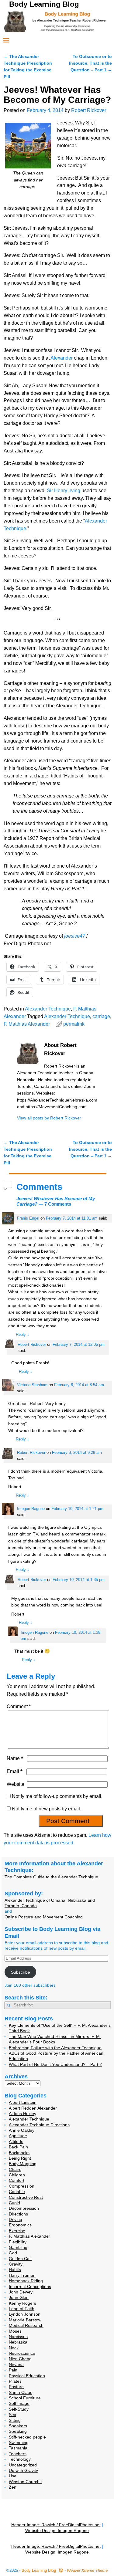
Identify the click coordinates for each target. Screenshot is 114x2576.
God (13, 2253)
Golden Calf (20, 2259)
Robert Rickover (32, 1344)
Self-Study (19, 2409)
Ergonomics (20, 2225)
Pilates (15, 2381)
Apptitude (18, 2136)
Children (17, 2175)
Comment (19, 1706)
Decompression (24, 2208)
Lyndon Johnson (25, 2314)
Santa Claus (21, 2392)
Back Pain (18, 2147)
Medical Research (26, 2325)
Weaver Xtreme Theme (87, 2570)
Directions (18, 2214)
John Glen (19, 2297)
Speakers (18, 2426)
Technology (20, 2459)
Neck (14, 2348)
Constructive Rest (26, 2197)
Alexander (62, 358)
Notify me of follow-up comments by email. (57, 1796)
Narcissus (18, 2337)
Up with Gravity (23, 2470)
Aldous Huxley (22, 2114)
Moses (15, 2331)
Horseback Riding (26, 2281)
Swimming (19, 2442)
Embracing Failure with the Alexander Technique (55, 2048)
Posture (16, 2387)
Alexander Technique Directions (39, 2125)
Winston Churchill (26, 2482)
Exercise (17, 2231)
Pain (13, 2370)
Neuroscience (22, 2353)
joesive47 (75, 936)
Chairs (15, 2169)
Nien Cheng (20, 2359)
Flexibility (18, 2242)
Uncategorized (23, 2465)
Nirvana (16, 2364)
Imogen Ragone (31, 1509)
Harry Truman (22, 2275)
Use (13, 2476)
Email (15, 1771)
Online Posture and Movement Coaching (44, 1917)
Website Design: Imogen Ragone (57, 2530)
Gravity (16, 2264)
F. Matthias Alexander (27, 1024)
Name (15, 1758)
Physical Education (27, 2376)
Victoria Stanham (32, 1385)
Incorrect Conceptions (30, 2287)
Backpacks (19, 2153)
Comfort (17, 2180)
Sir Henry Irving (64, 491)
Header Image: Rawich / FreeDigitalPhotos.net (56, 2525)
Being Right (20, 2158)
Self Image (19, 2403)
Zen (13, 2487)
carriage (101, 1016)
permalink (74, 1024)
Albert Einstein (23, 2102)
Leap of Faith (22, 2309)
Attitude (16, 2141)
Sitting (15, 2420)
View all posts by (49, 1118)
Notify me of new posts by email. (47, 1809)
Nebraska (18, 2342)
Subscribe (21, 1972)
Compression (22, 2186)
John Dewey (21, 2292)
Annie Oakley (22, 2130)
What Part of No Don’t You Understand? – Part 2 (55, 2064)
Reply (22, 1334)
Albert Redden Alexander (33, 2108)
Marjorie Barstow (25, 2320)
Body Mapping (23, 2164)
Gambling (18, 2247)
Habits (15, 2270)
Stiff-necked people (27, 2437)
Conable (17, 2192)
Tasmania (18, 2448)
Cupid (14, 2203)
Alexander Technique (48, 1009)
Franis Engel (28, 1218)
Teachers (18, 2454)
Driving (16, 2219)
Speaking (18, 2431)
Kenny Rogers (22, 2303)
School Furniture (25, 2398)
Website (16, 1784)
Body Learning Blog (44, 4)
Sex (12, 2415)
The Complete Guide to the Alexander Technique (51, 1877)
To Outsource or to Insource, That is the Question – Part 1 (90, 63)
